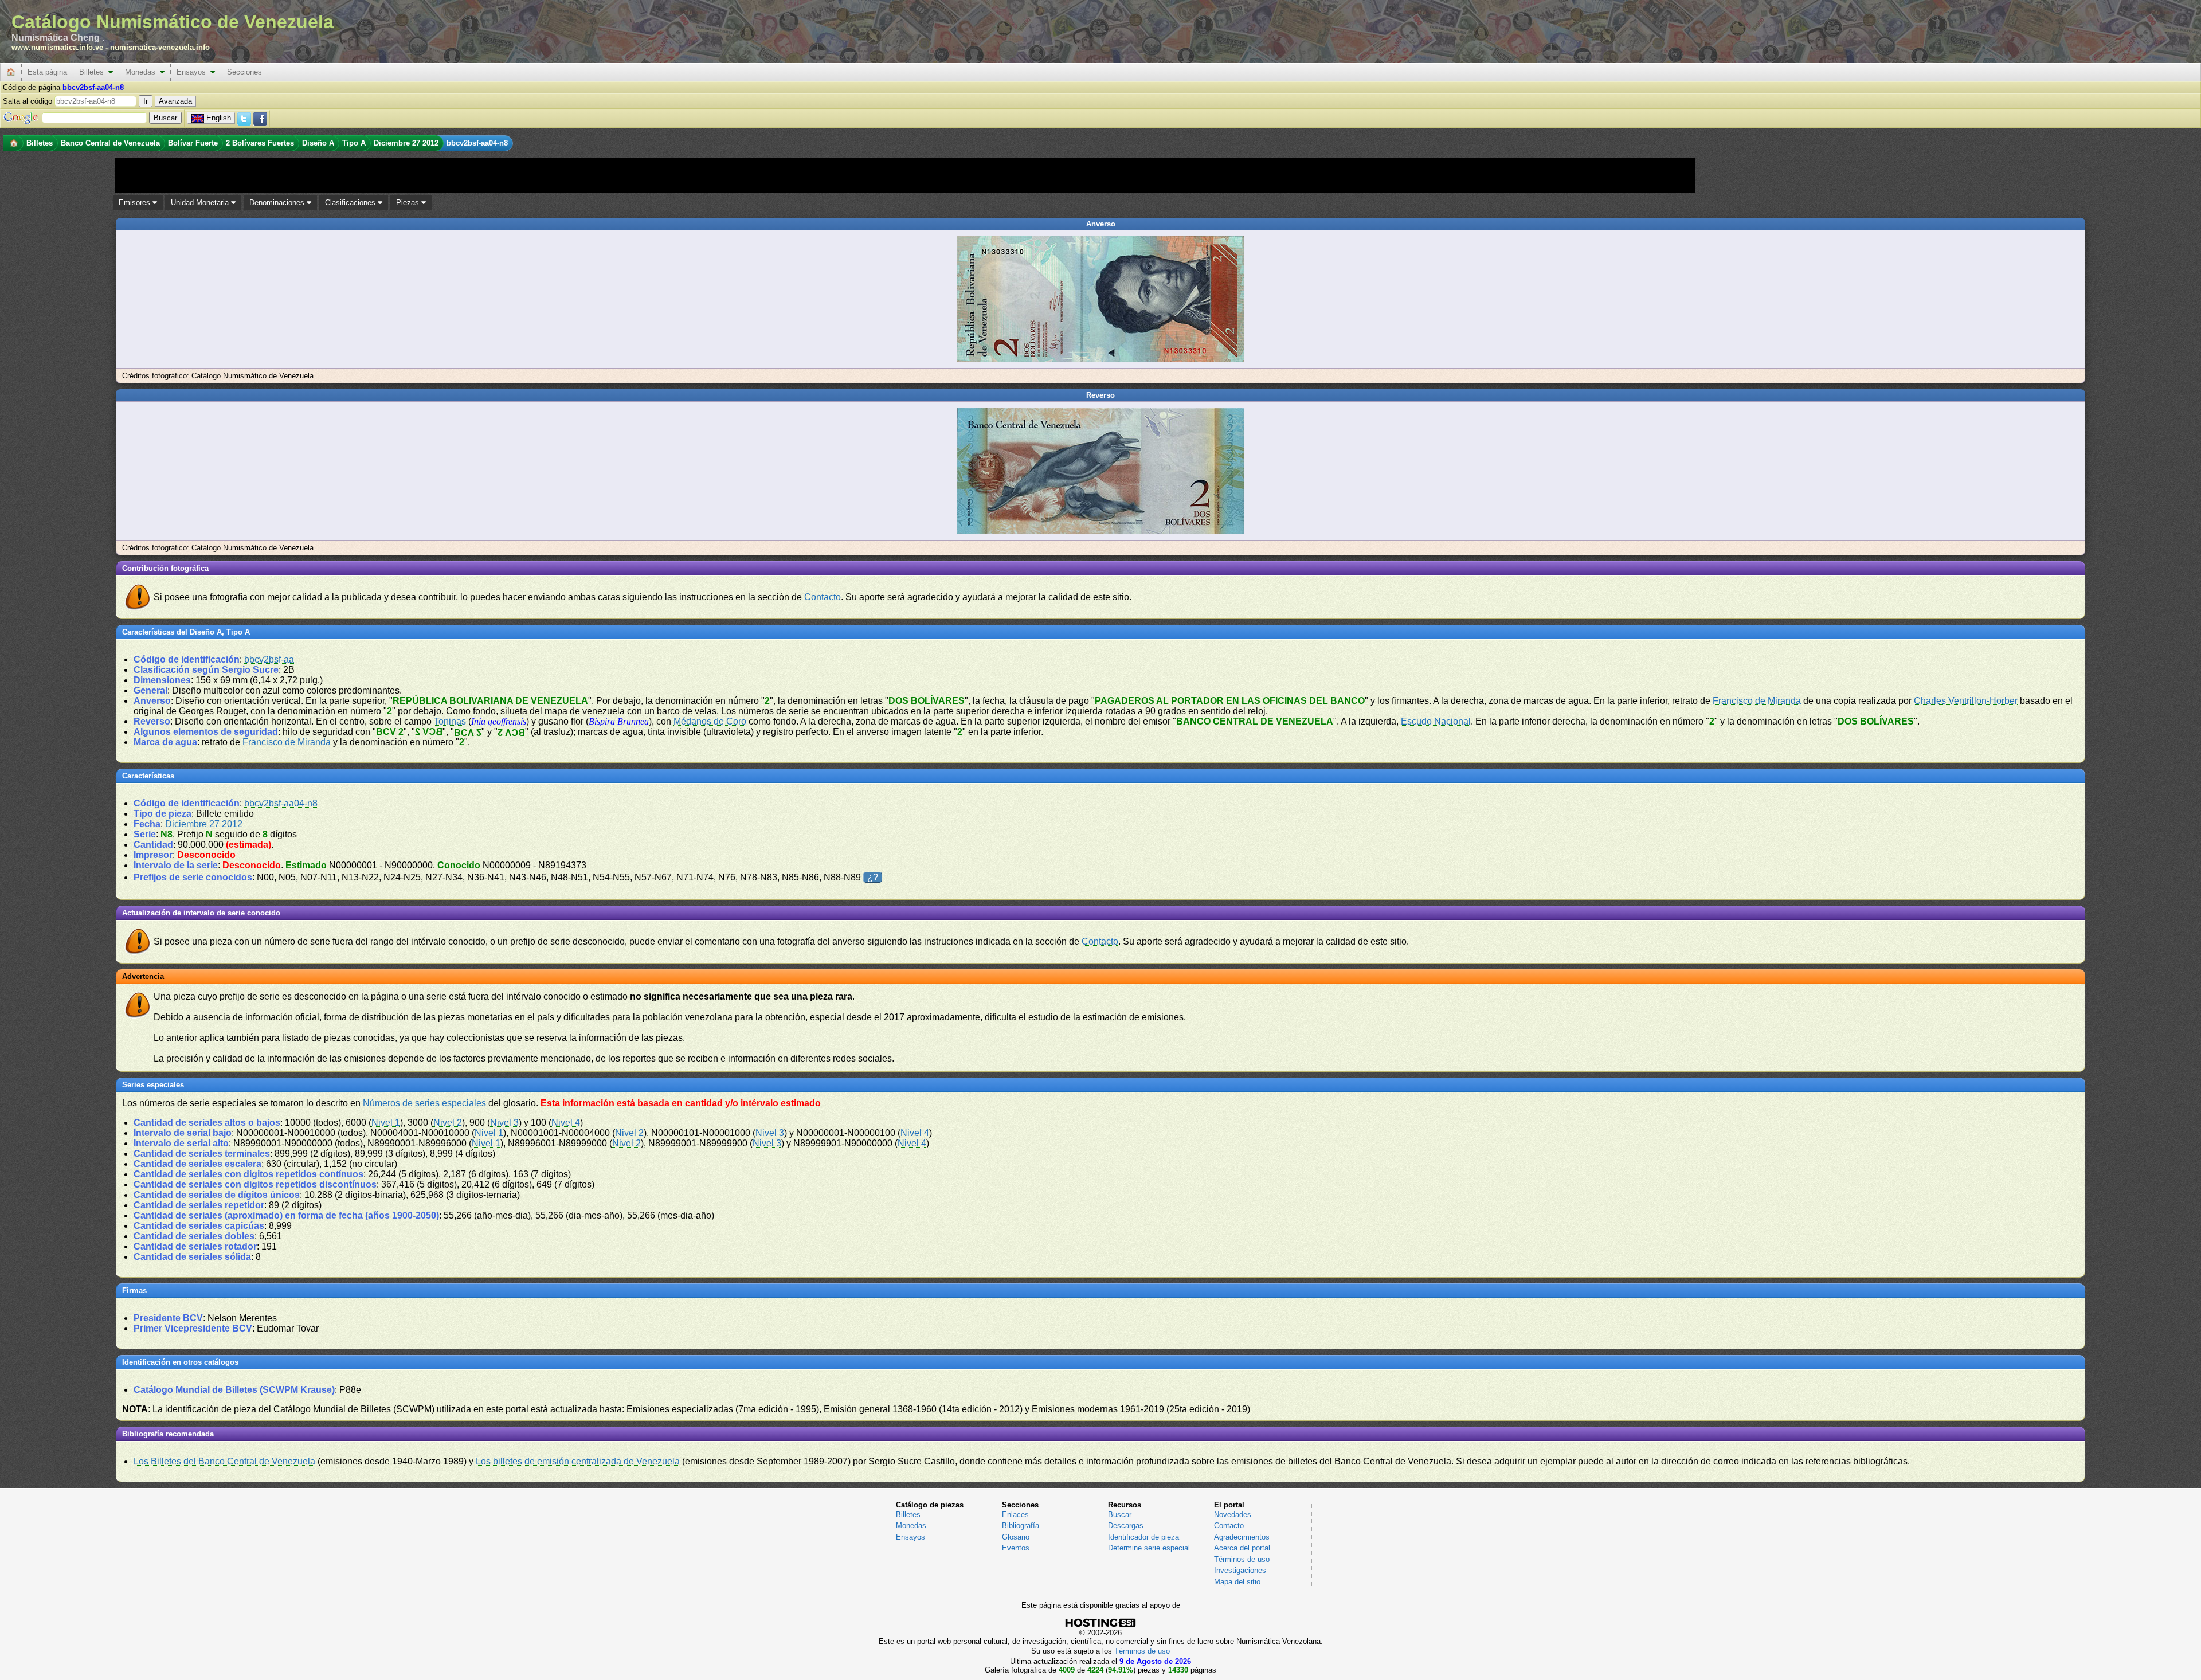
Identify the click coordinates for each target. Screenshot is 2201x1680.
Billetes (94, 72)
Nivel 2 (448, 1123)
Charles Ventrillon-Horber (1966, 701)
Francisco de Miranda (1757, 701)
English (219, 118)
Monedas (142, 72)
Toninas (450, 721)
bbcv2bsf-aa (269, 659)
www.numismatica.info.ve (57, 47)
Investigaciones (1240, 1570)
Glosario (1016, 1537)
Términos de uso (1242, 1559)
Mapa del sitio (1237, 1582)
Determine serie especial (1149, 1548)
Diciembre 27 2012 (204, 824)
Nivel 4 (566, 1123)
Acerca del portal (1242, 1548)
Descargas (1126, 1526)
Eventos (1016, 1548)
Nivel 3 (504, 1123)
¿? (873, 877)
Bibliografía (1021, 1526)
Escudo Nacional (1436, 721)
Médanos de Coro (710, 721)
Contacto (823, 597)
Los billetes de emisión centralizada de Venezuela (578, 1461)
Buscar (1120, 1515)
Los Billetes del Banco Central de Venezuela (224, 1461)
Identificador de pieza (1143, 1537)
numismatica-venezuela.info (160, 47)
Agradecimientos (1242, 1537)
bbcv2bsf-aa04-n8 (281, 803)
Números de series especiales (424, 1103)
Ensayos (193, 72)
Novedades (1233, 1515)
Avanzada (175, 101)
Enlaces (1015, 1515)
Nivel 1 (386, 1123)
